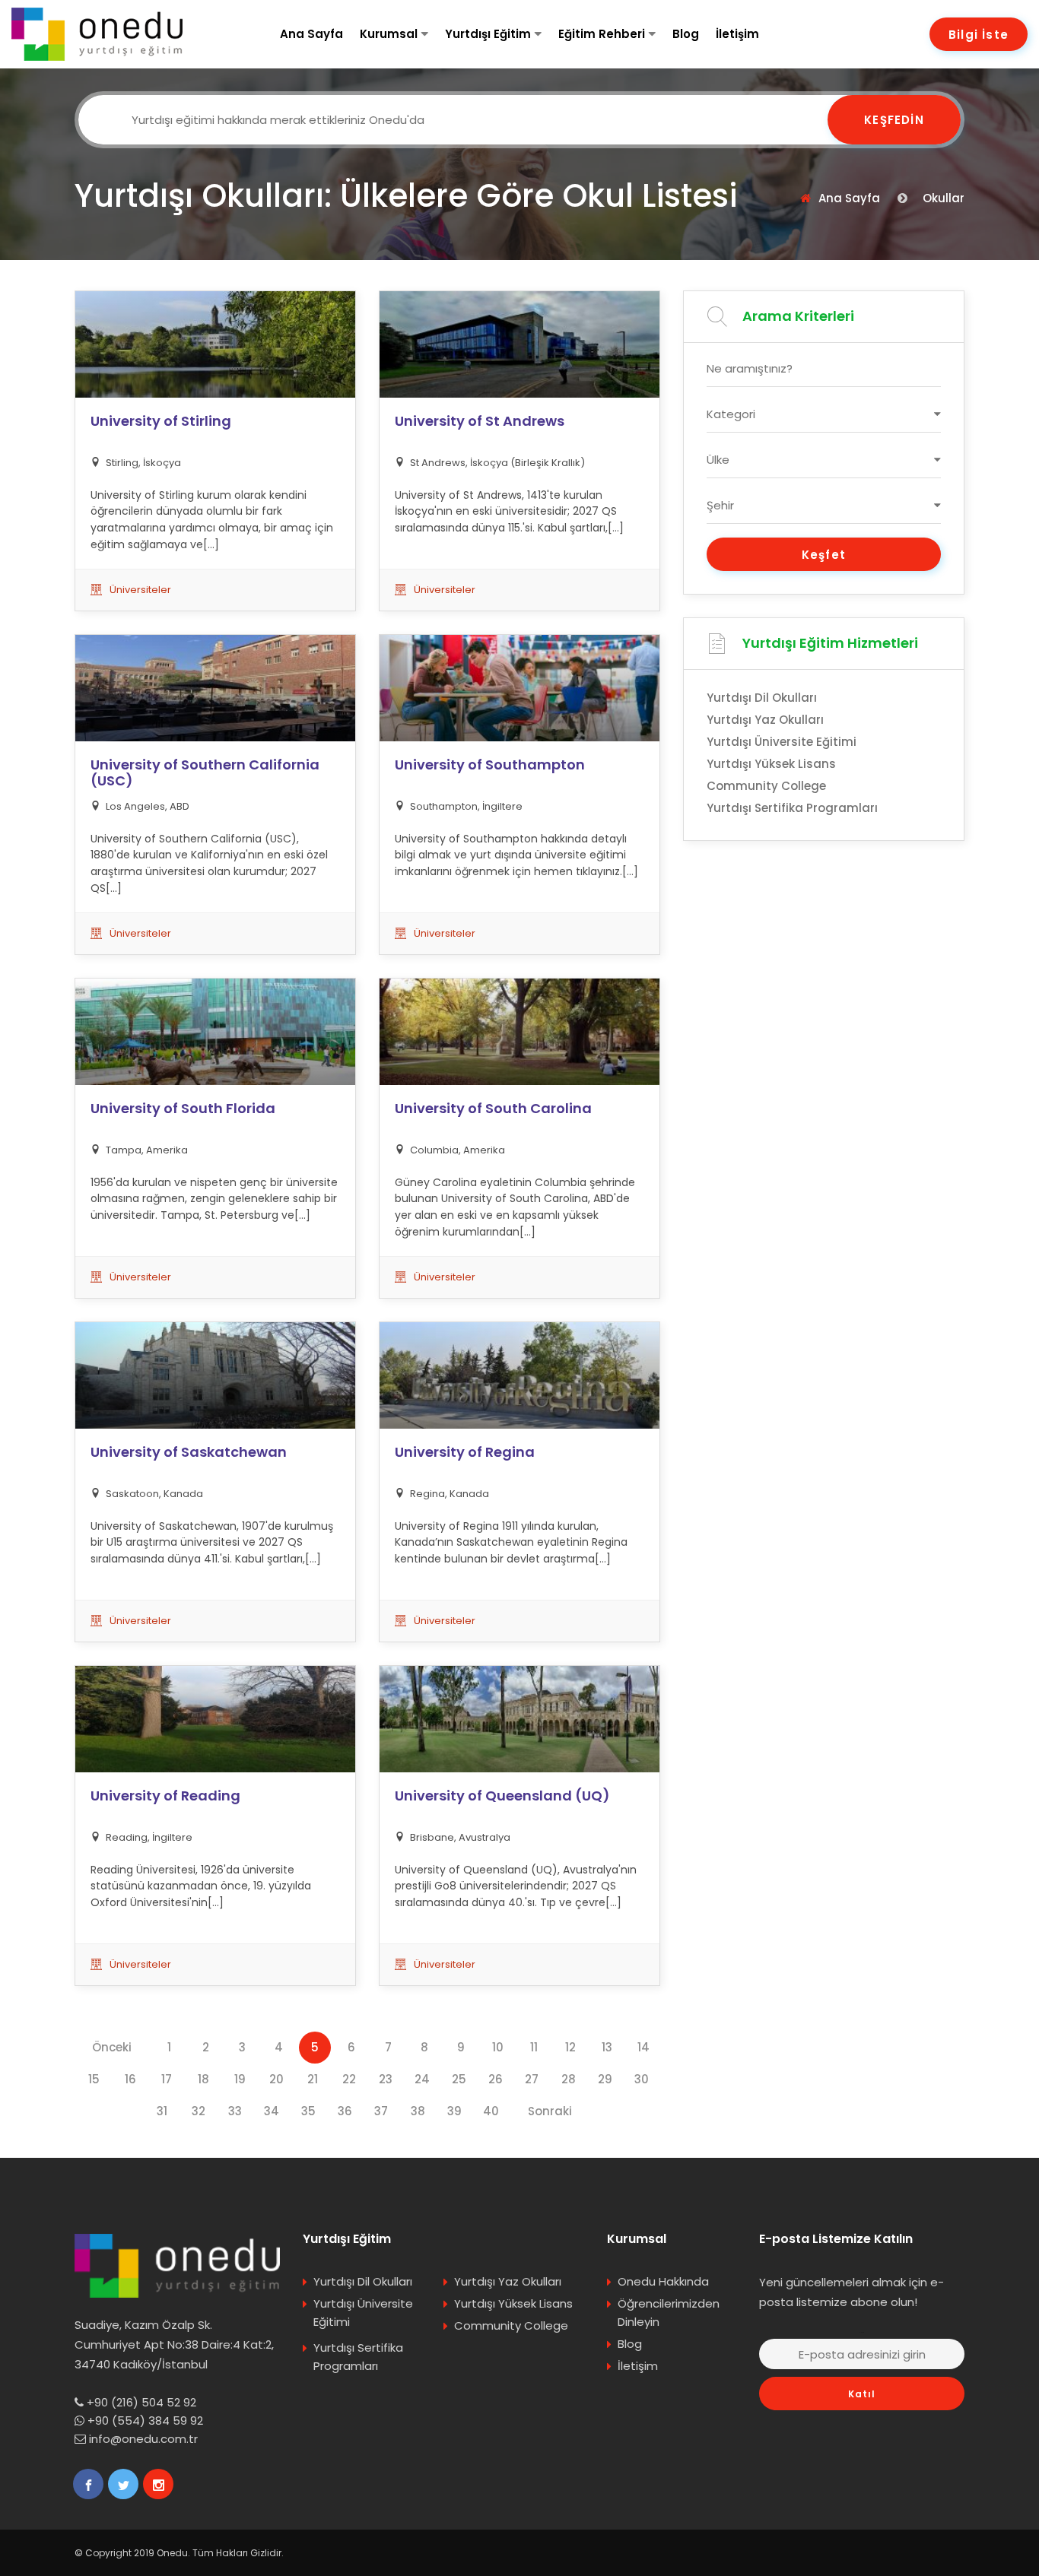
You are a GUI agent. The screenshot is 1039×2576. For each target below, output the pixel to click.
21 (313, 2079)
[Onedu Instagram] (158, 2484)
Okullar (944, 198)
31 (162, 2111)
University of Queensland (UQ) (502, 1796)
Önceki (112, 2047)
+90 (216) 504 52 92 (141, 2402)
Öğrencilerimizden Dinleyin (669, 2313)
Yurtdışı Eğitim (488, 34)
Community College (766, 786)
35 (308, 2111)
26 (496, 2079)
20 (276, 2079)
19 (240, 2079)
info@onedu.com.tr (143, 2439)
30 (642, 2079)
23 (386, 2079)
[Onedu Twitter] (123, 2484)
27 (532, 2079)
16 (130, 2079)
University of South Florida (183, 1109)
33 (235, 2111)
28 (569, 2079)
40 (491, 2111)
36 (345, 2111)
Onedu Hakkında (663, 2281)
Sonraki (550, 2111)
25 (459, 2079)
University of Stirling (161, 421)
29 (605, 2079)
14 (643, 2047)
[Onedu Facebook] (88, 2484)
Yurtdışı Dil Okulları (762, 698)
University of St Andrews (480, 421)
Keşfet (824, 555)
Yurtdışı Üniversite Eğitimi (782, 742)
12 (570, 2047)
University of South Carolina (493, 1109)
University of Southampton (490, 765)
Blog (686, 34)
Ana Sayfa (311, 34)
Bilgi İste (979, 35)
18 (203, 2079)
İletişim (737, 34)
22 (349, 2079)
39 (454, 2111)
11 (534, 2047)
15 (94, 2079)
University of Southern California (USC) (205, 773)
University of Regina (465, 1452)
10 (498, 2047)
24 (422, 2079)
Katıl (862, 2394)
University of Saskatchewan (189, 1452)
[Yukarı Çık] (1005, 2549)
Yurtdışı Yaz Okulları (765, 720)
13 (607, 2047)
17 (167, 2079)
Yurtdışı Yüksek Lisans (771, 764)
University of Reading (165, 1796)
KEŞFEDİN (894, 120)
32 (199, 2111)
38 (418, 2111)
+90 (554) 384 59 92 (145, 2421)
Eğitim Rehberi (602, 34)
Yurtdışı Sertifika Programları (792, 808)
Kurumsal (389, 34)
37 (381, 2111)
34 (272, 2111)
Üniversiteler (140, 590)
